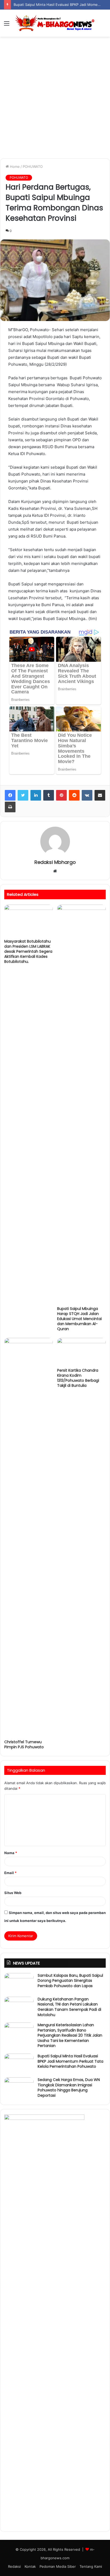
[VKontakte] (87, 795)
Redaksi (14, 2566)
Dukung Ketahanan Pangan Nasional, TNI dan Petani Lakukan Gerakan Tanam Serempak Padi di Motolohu (69, 2007)
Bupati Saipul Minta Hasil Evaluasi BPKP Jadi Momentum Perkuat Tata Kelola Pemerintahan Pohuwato (70, 2061)
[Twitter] (23, 795)
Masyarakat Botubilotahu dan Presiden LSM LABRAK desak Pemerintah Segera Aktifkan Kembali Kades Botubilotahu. (28, 951)
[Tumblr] (49, 795)
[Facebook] (10, 795)
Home (14, 167)
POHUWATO (33, 167)
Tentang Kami (91, 2566)
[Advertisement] (55, 99)
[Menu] (7, 25)
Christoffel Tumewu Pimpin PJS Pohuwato (24, 1744)
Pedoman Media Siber (58, 2566)
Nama (11, 1853)
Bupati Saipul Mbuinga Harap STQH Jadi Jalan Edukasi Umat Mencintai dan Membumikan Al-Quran (79, 1319)
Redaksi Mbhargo (55, 862)
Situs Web (13, 1893)
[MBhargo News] (55, 23)
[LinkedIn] (36, 795)
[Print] (10, 807)
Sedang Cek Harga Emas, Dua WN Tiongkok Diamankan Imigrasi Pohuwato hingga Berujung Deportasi (69, 2088)
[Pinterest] (61, 795)
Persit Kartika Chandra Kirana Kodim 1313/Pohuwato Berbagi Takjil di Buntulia (78, 1378)
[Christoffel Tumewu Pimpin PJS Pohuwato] (29, 1537)
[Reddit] (74, 795)
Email (10, 1873)
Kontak (30, 2566)
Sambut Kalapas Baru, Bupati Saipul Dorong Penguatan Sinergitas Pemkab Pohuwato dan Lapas (70, 1981)
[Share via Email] (100, 795)
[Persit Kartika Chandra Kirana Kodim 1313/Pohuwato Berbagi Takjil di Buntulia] (81, 1352)
